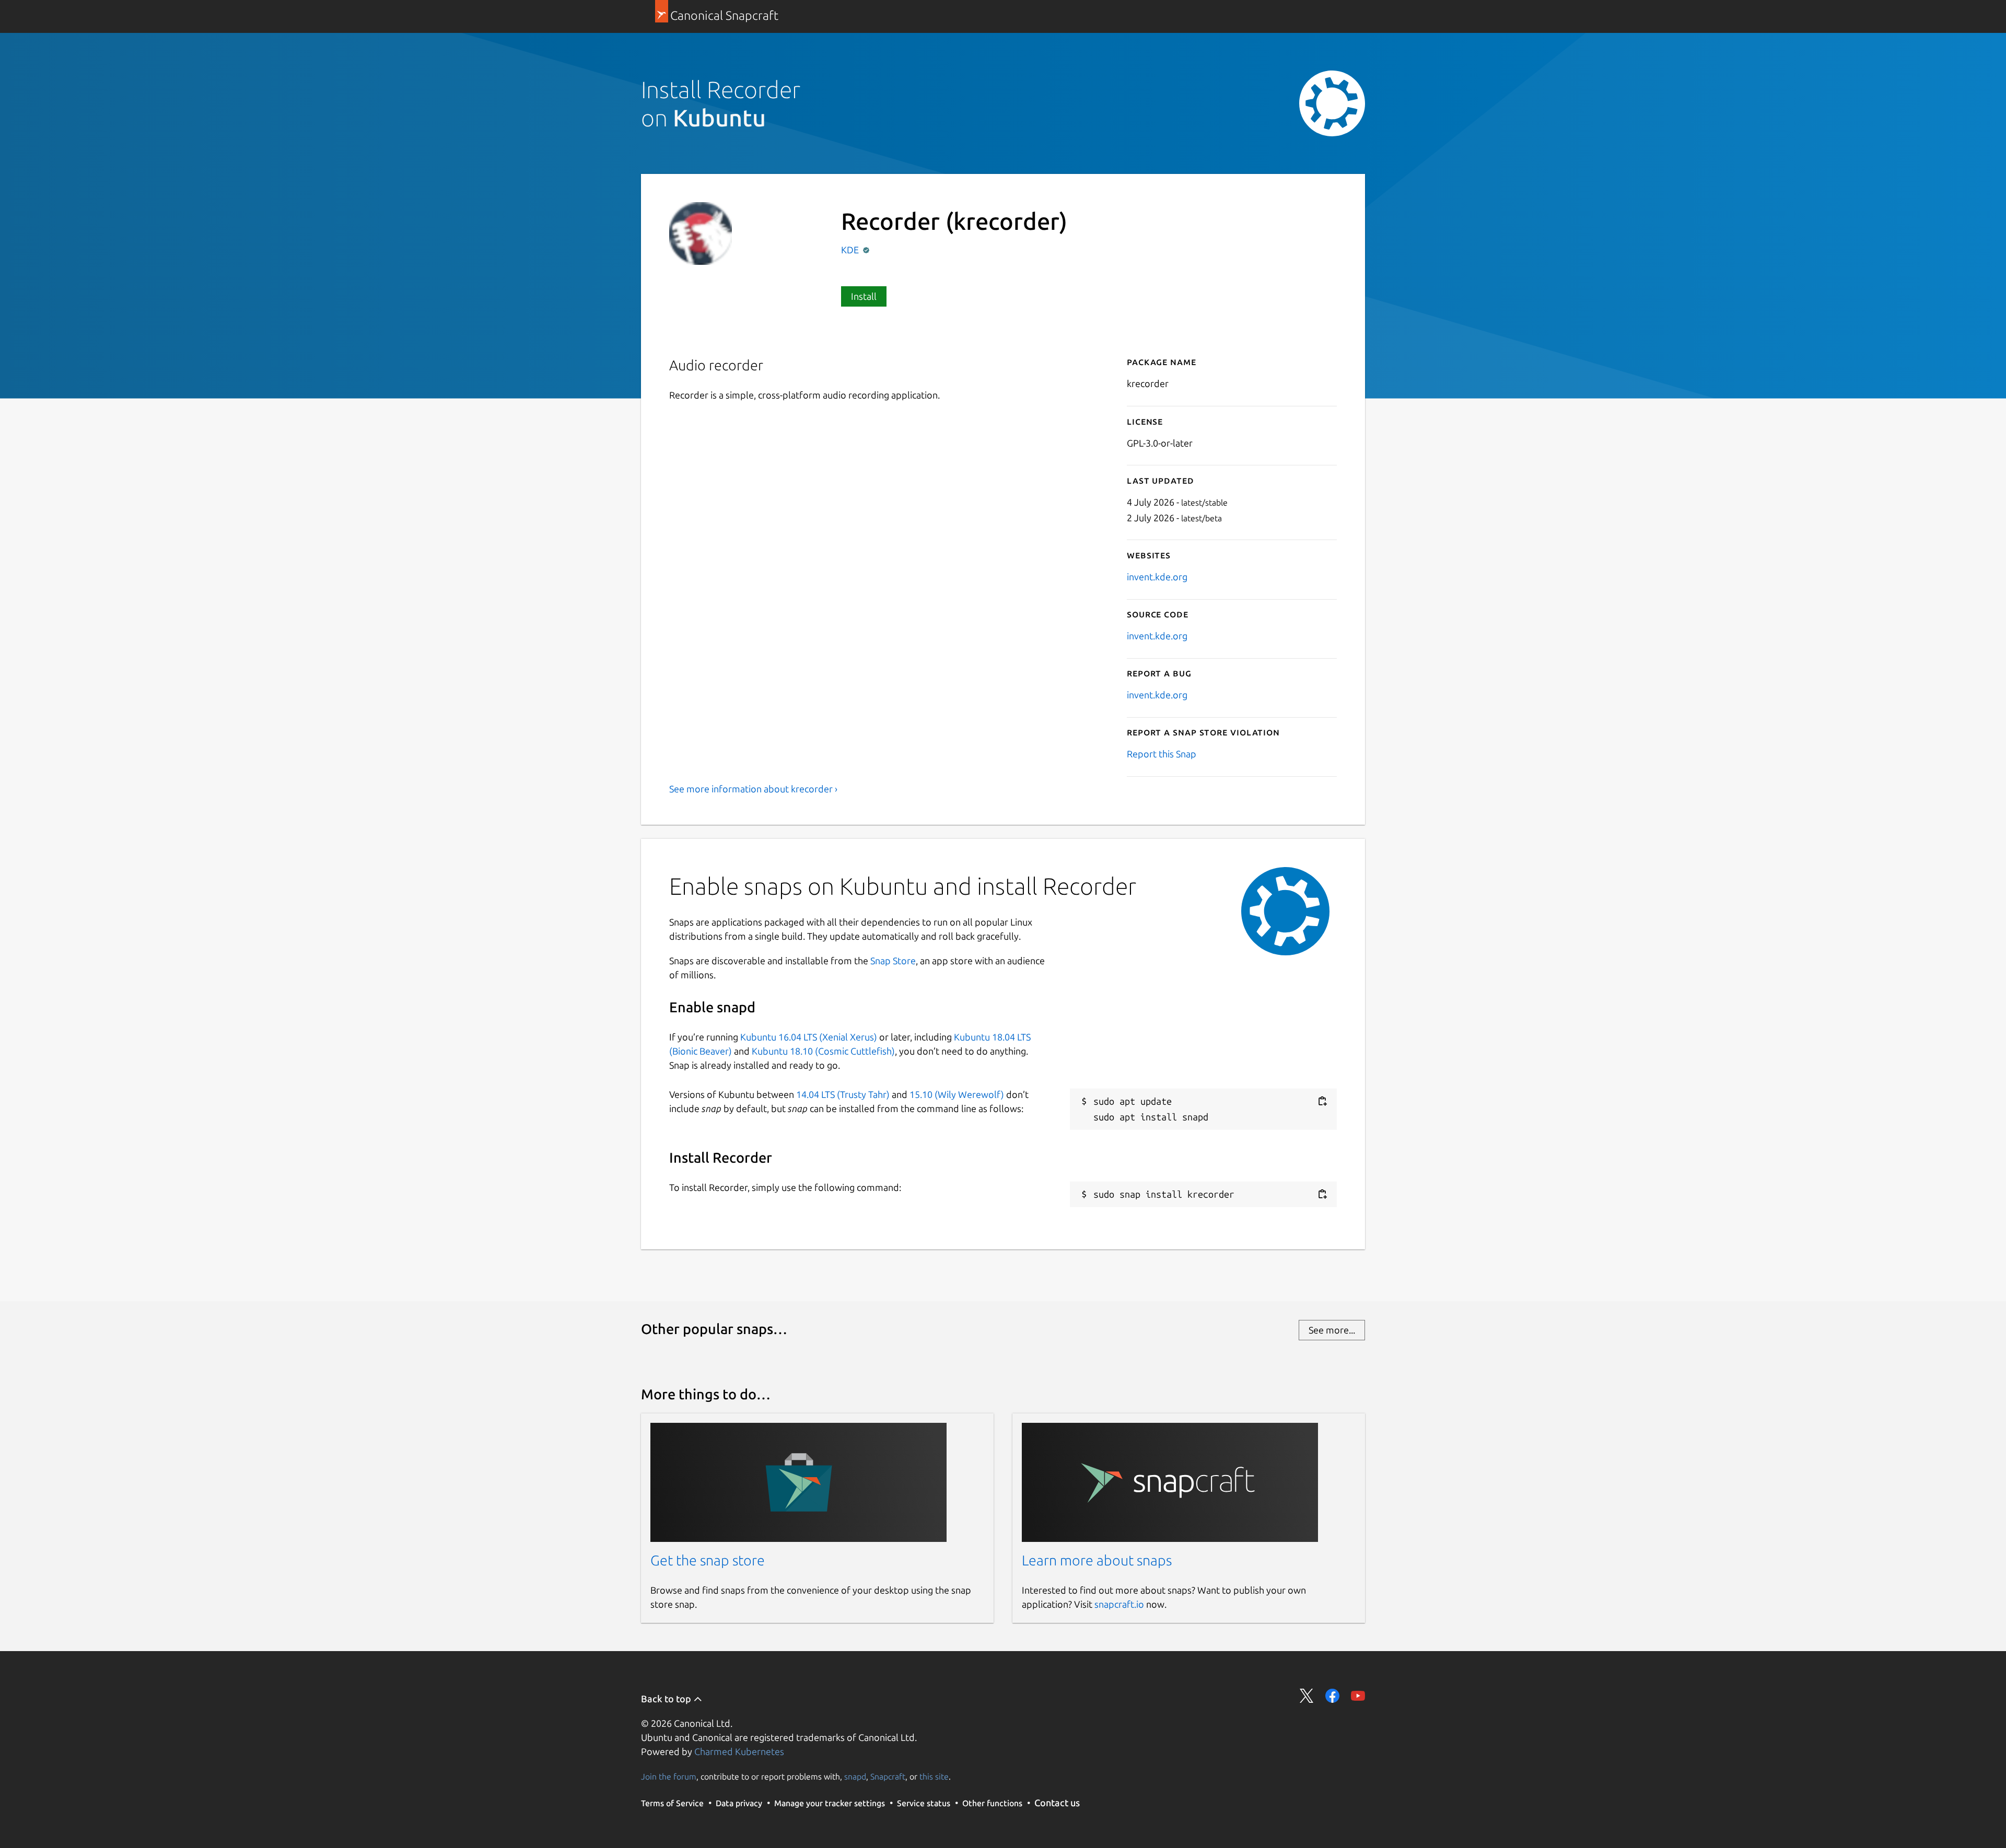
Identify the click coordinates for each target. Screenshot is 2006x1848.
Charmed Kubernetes (739, 1751)
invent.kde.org (1157, 577)
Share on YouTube (1358, 1696)
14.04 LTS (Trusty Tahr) (843, 1094)
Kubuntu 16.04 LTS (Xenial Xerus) (809, 1037)
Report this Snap (1162, 754)
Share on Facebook (1332, 1696)
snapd (855, 1776)
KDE (851, 250)
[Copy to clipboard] (1322, 1101)
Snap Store (893, 961)
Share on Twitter (1307, 1696)
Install (864, 296)
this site (934, 1776)
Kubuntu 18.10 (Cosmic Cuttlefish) (823, 1051)
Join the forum (669, 1776)
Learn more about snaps (1097, 1560)
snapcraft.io (1119, 1604)
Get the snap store (708, 1560)
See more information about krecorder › (753, 789)
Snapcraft (888, 1776)
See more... (1332, 1330)
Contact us (1057, 1803)
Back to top (667, 1699)
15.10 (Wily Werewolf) (957, 1094)
